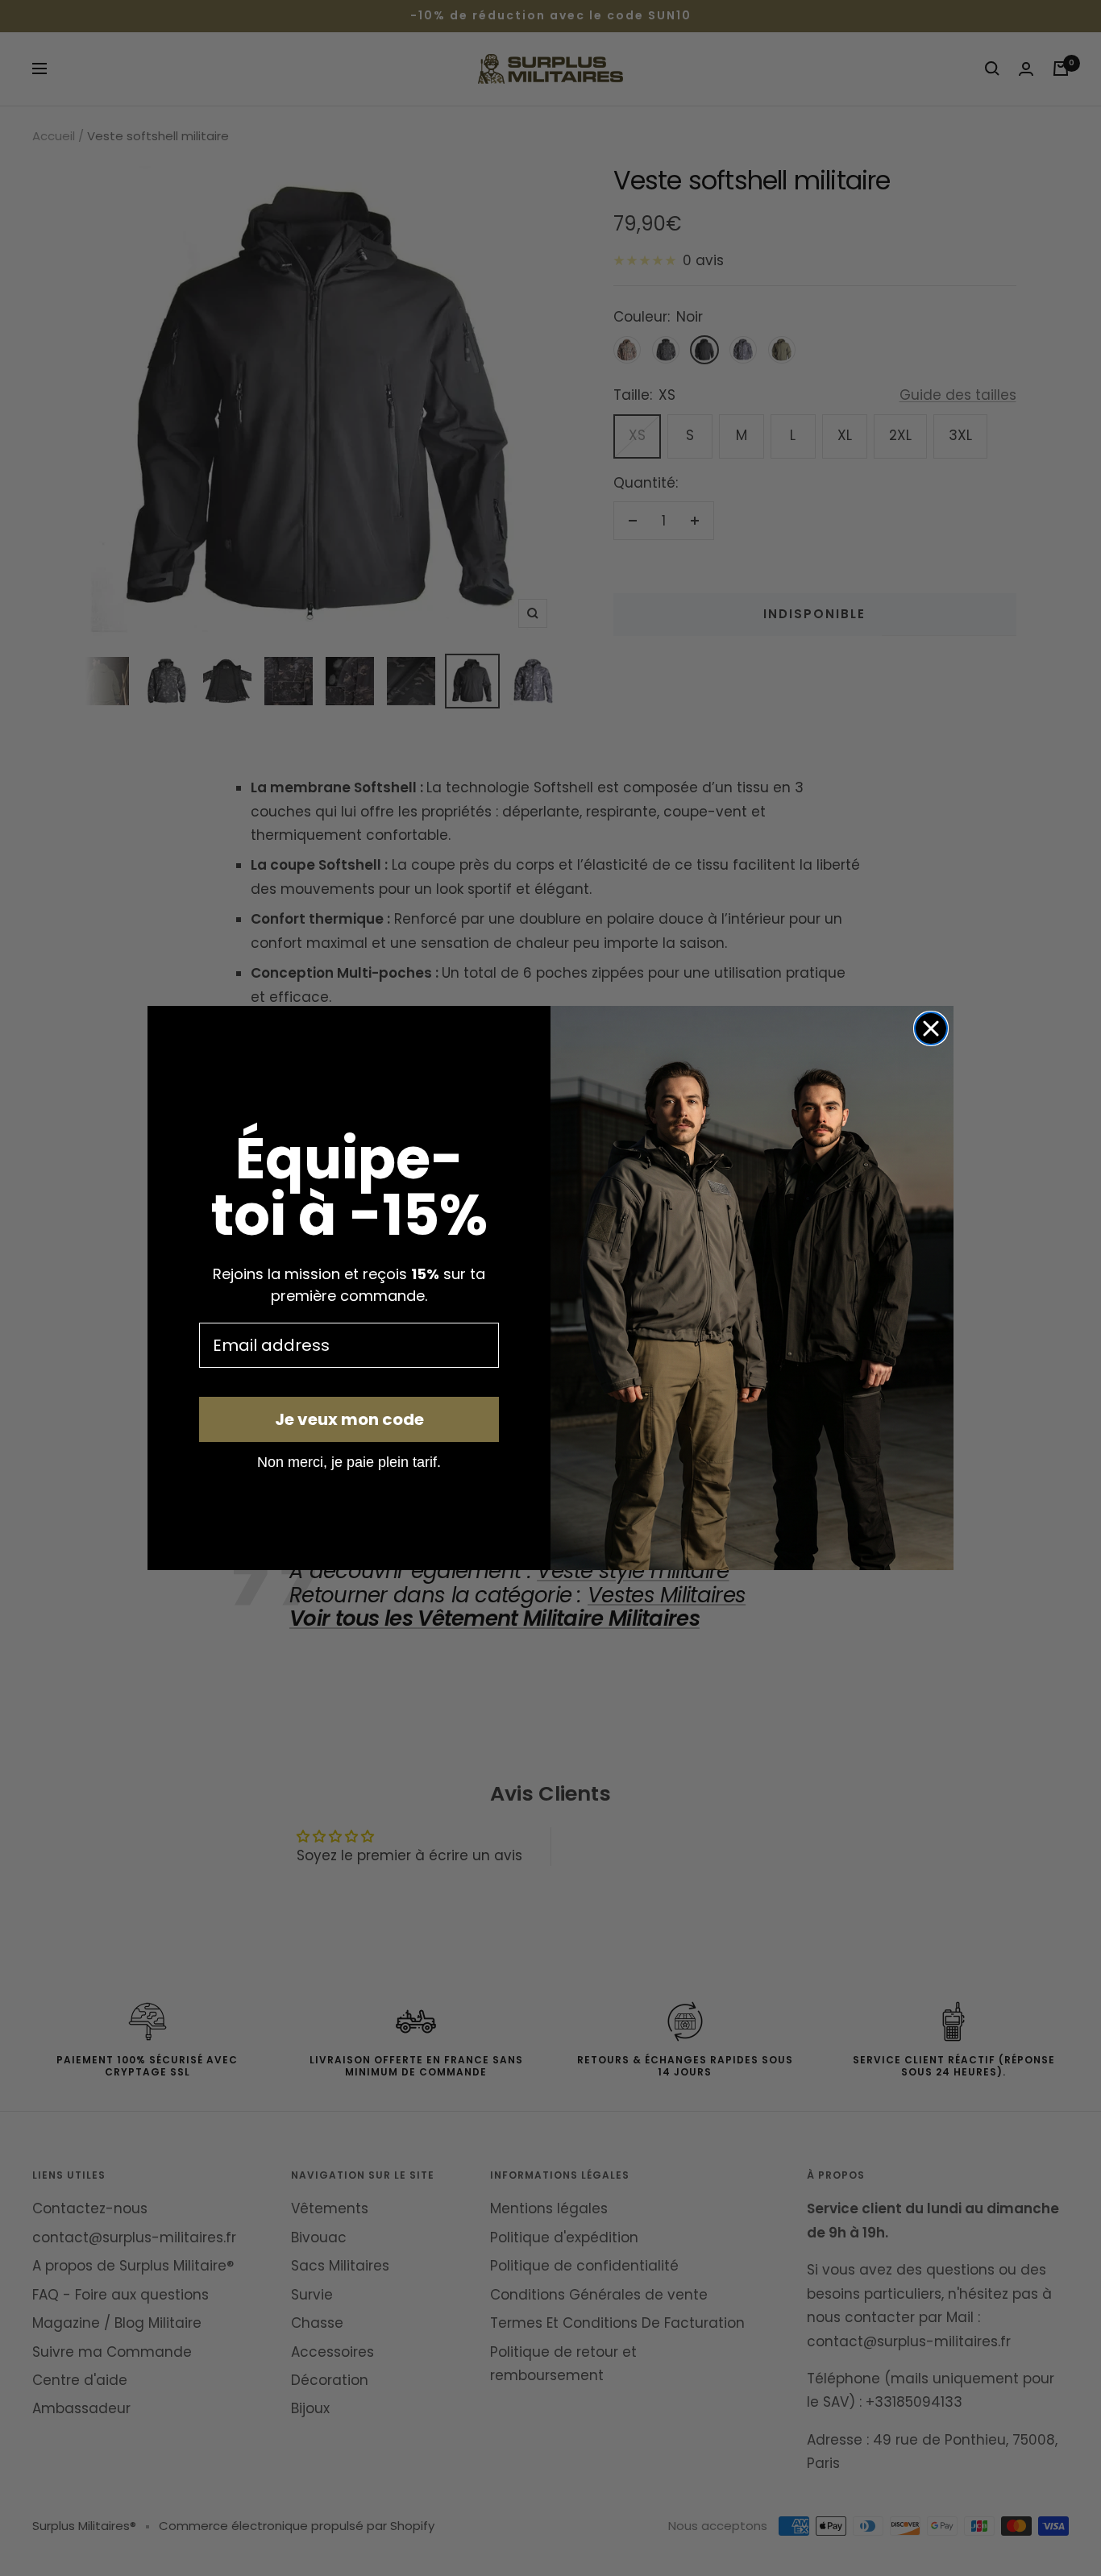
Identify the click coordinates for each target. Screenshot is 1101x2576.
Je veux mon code (349, 1419)
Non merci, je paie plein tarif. (349, 1461)
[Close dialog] (931, 1028)
